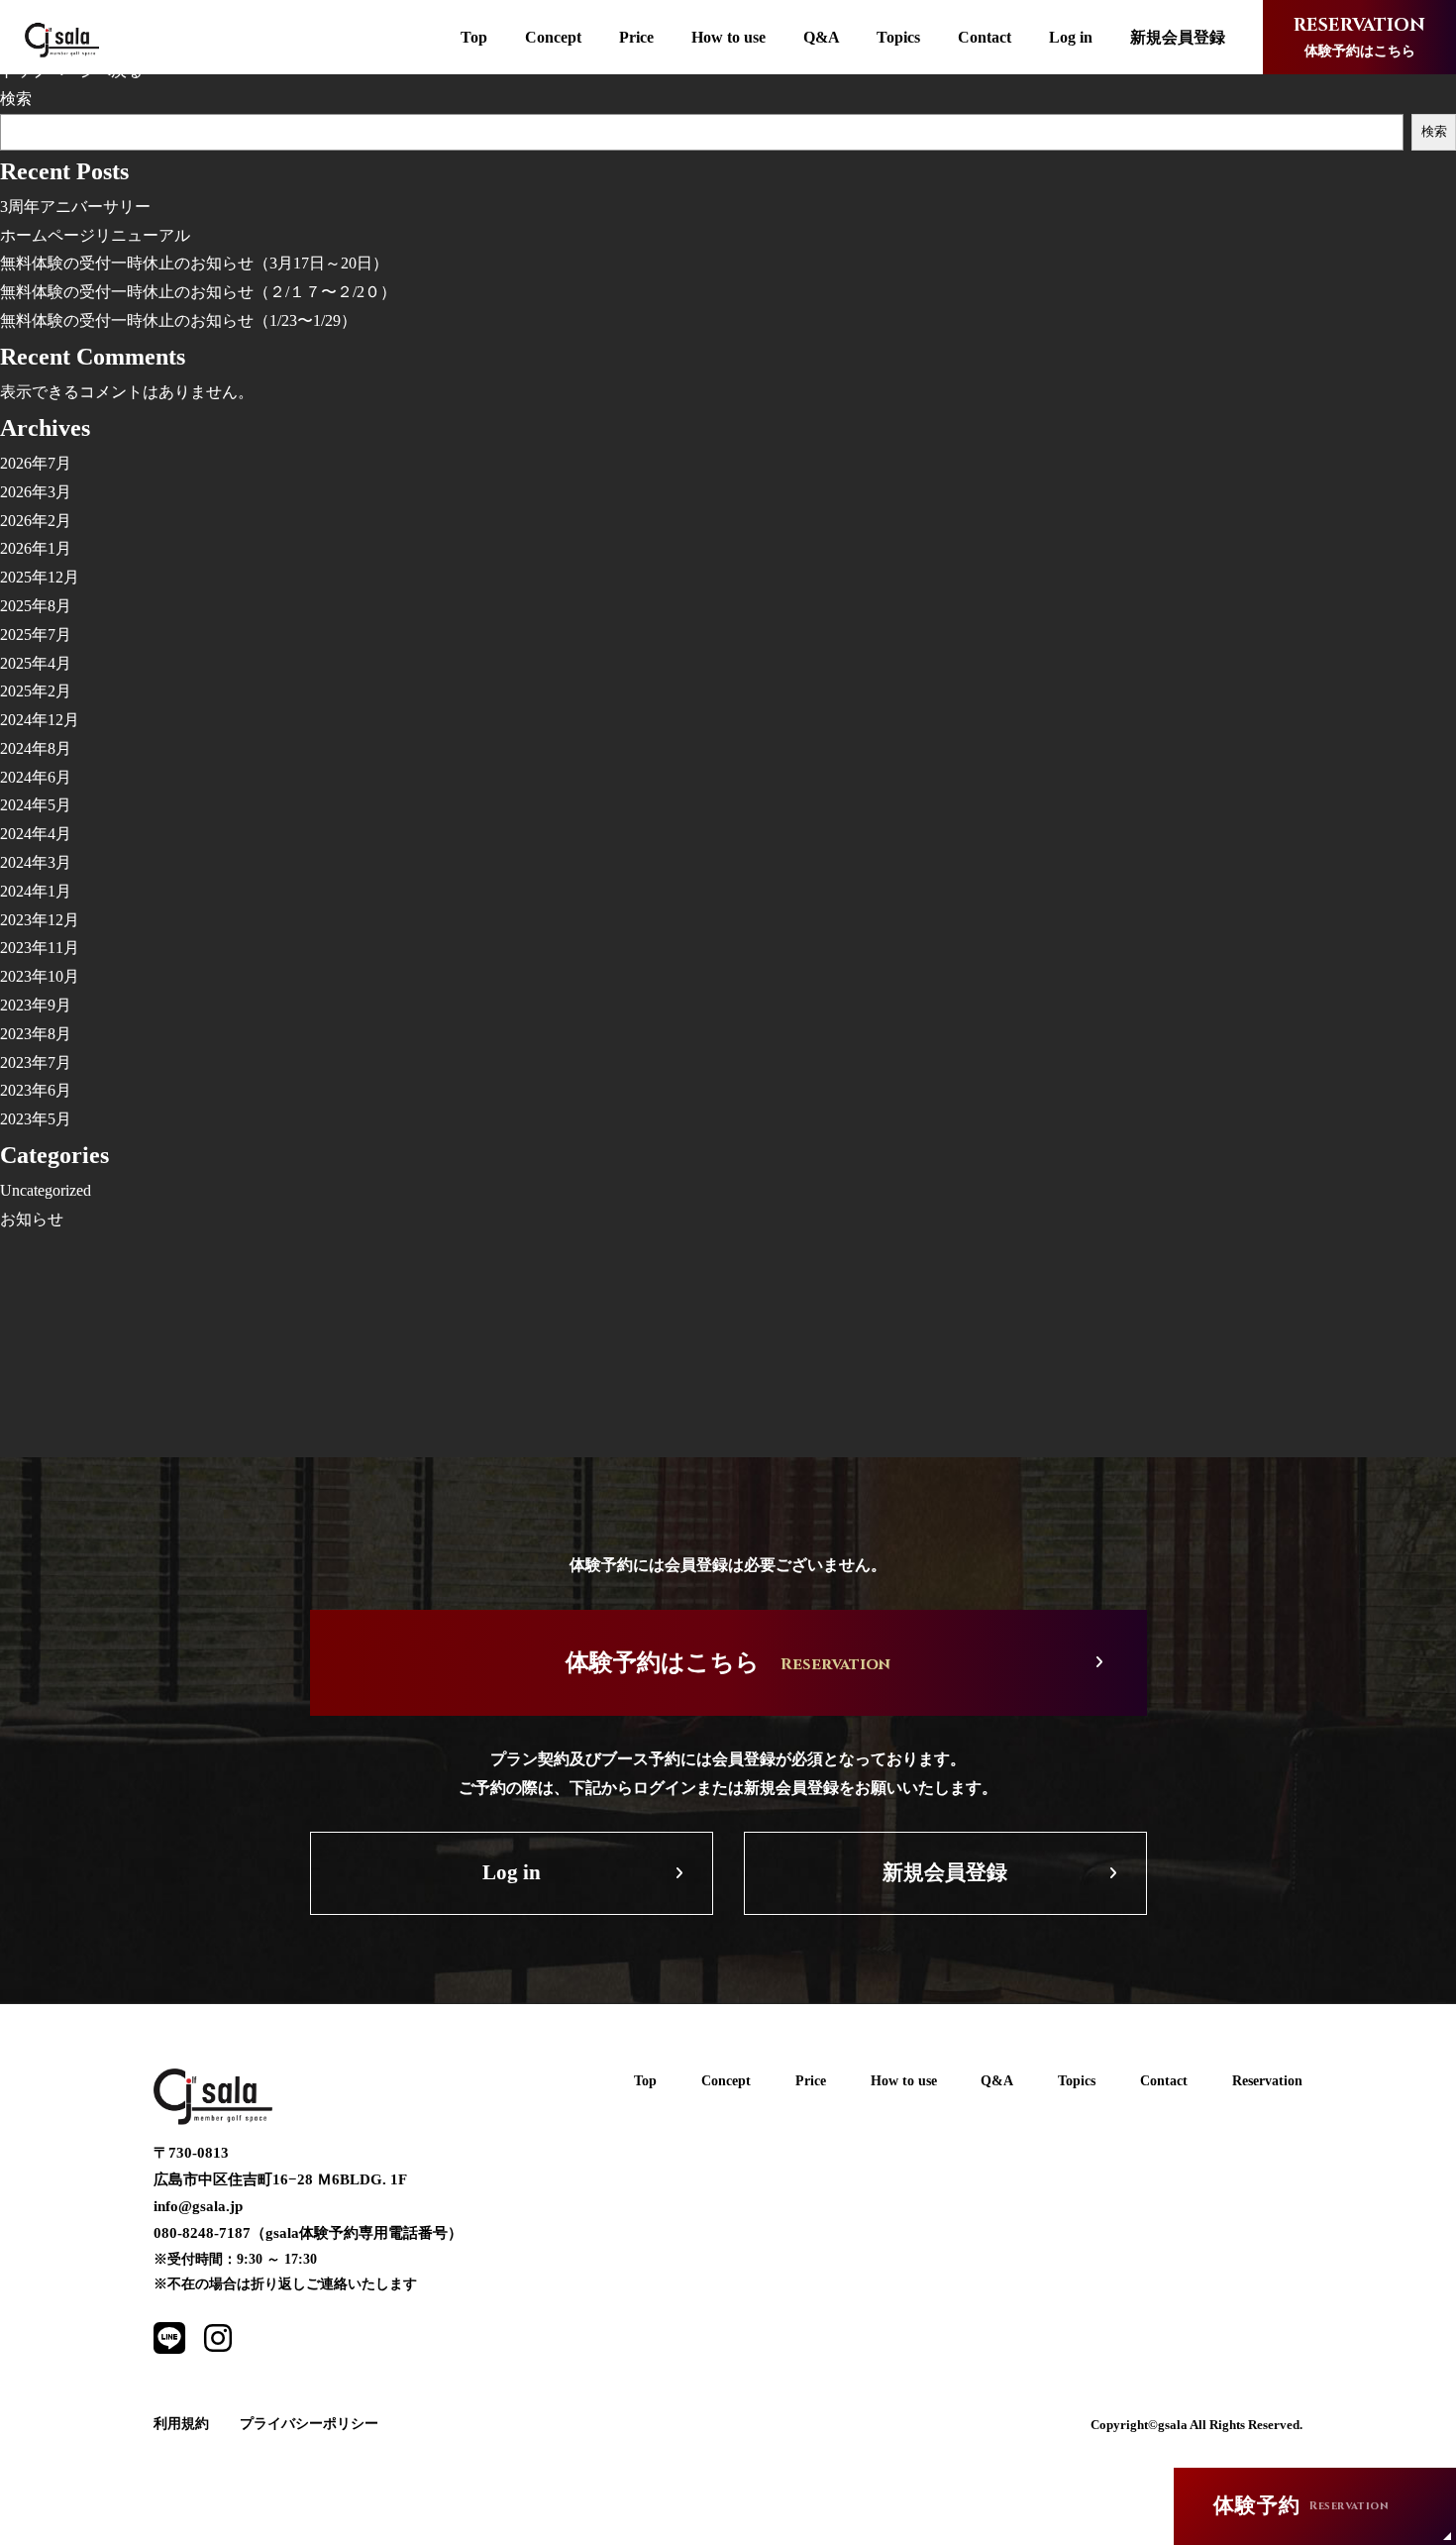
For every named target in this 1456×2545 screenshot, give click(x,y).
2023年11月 (40, 948)
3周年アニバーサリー (75, 207)
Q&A (822, 37)
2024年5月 (36, 805)
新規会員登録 (1178, 37)
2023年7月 (36, 1062)
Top (474, 37)
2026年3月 (36, 492)
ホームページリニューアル (95, 235)
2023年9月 (36, 1005)
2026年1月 (36, 548)
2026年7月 (36, 463)
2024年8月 (36, 748)
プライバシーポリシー (309, 2424)
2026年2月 (36, 521)
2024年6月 (36, 777)
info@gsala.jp (198, 2206)
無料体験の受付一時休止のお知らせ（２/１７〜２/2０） (198, 292)
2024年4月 (36, 834)
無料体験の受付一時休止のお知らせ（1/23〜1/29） (178, 320)
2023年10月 (40, 976)
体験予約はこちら (1359, 36)
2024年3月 (36, 862)
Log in (1071, 37)
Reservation (1267, 2081)
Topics (898, 37)
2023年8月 (36, 1034)
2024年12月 (40, 720)
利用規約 (181, 2424)
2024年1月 (36, 891)
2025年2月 (36, 691)
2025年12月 (40, 577)
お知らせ (32, 1219)
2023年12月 (40, 920)
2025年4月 (36, 663)
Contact (985, 37)
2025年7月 (36, 635)
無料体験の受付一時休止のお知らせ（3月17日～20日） (194, 263)
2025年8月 (36, 606)
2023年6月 (36, 1090)
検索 (16, 99)
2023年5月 (36, 1119)
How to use (728, 37)
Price (636, 37)
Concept (553, 37)
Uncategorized (46, 1190)
